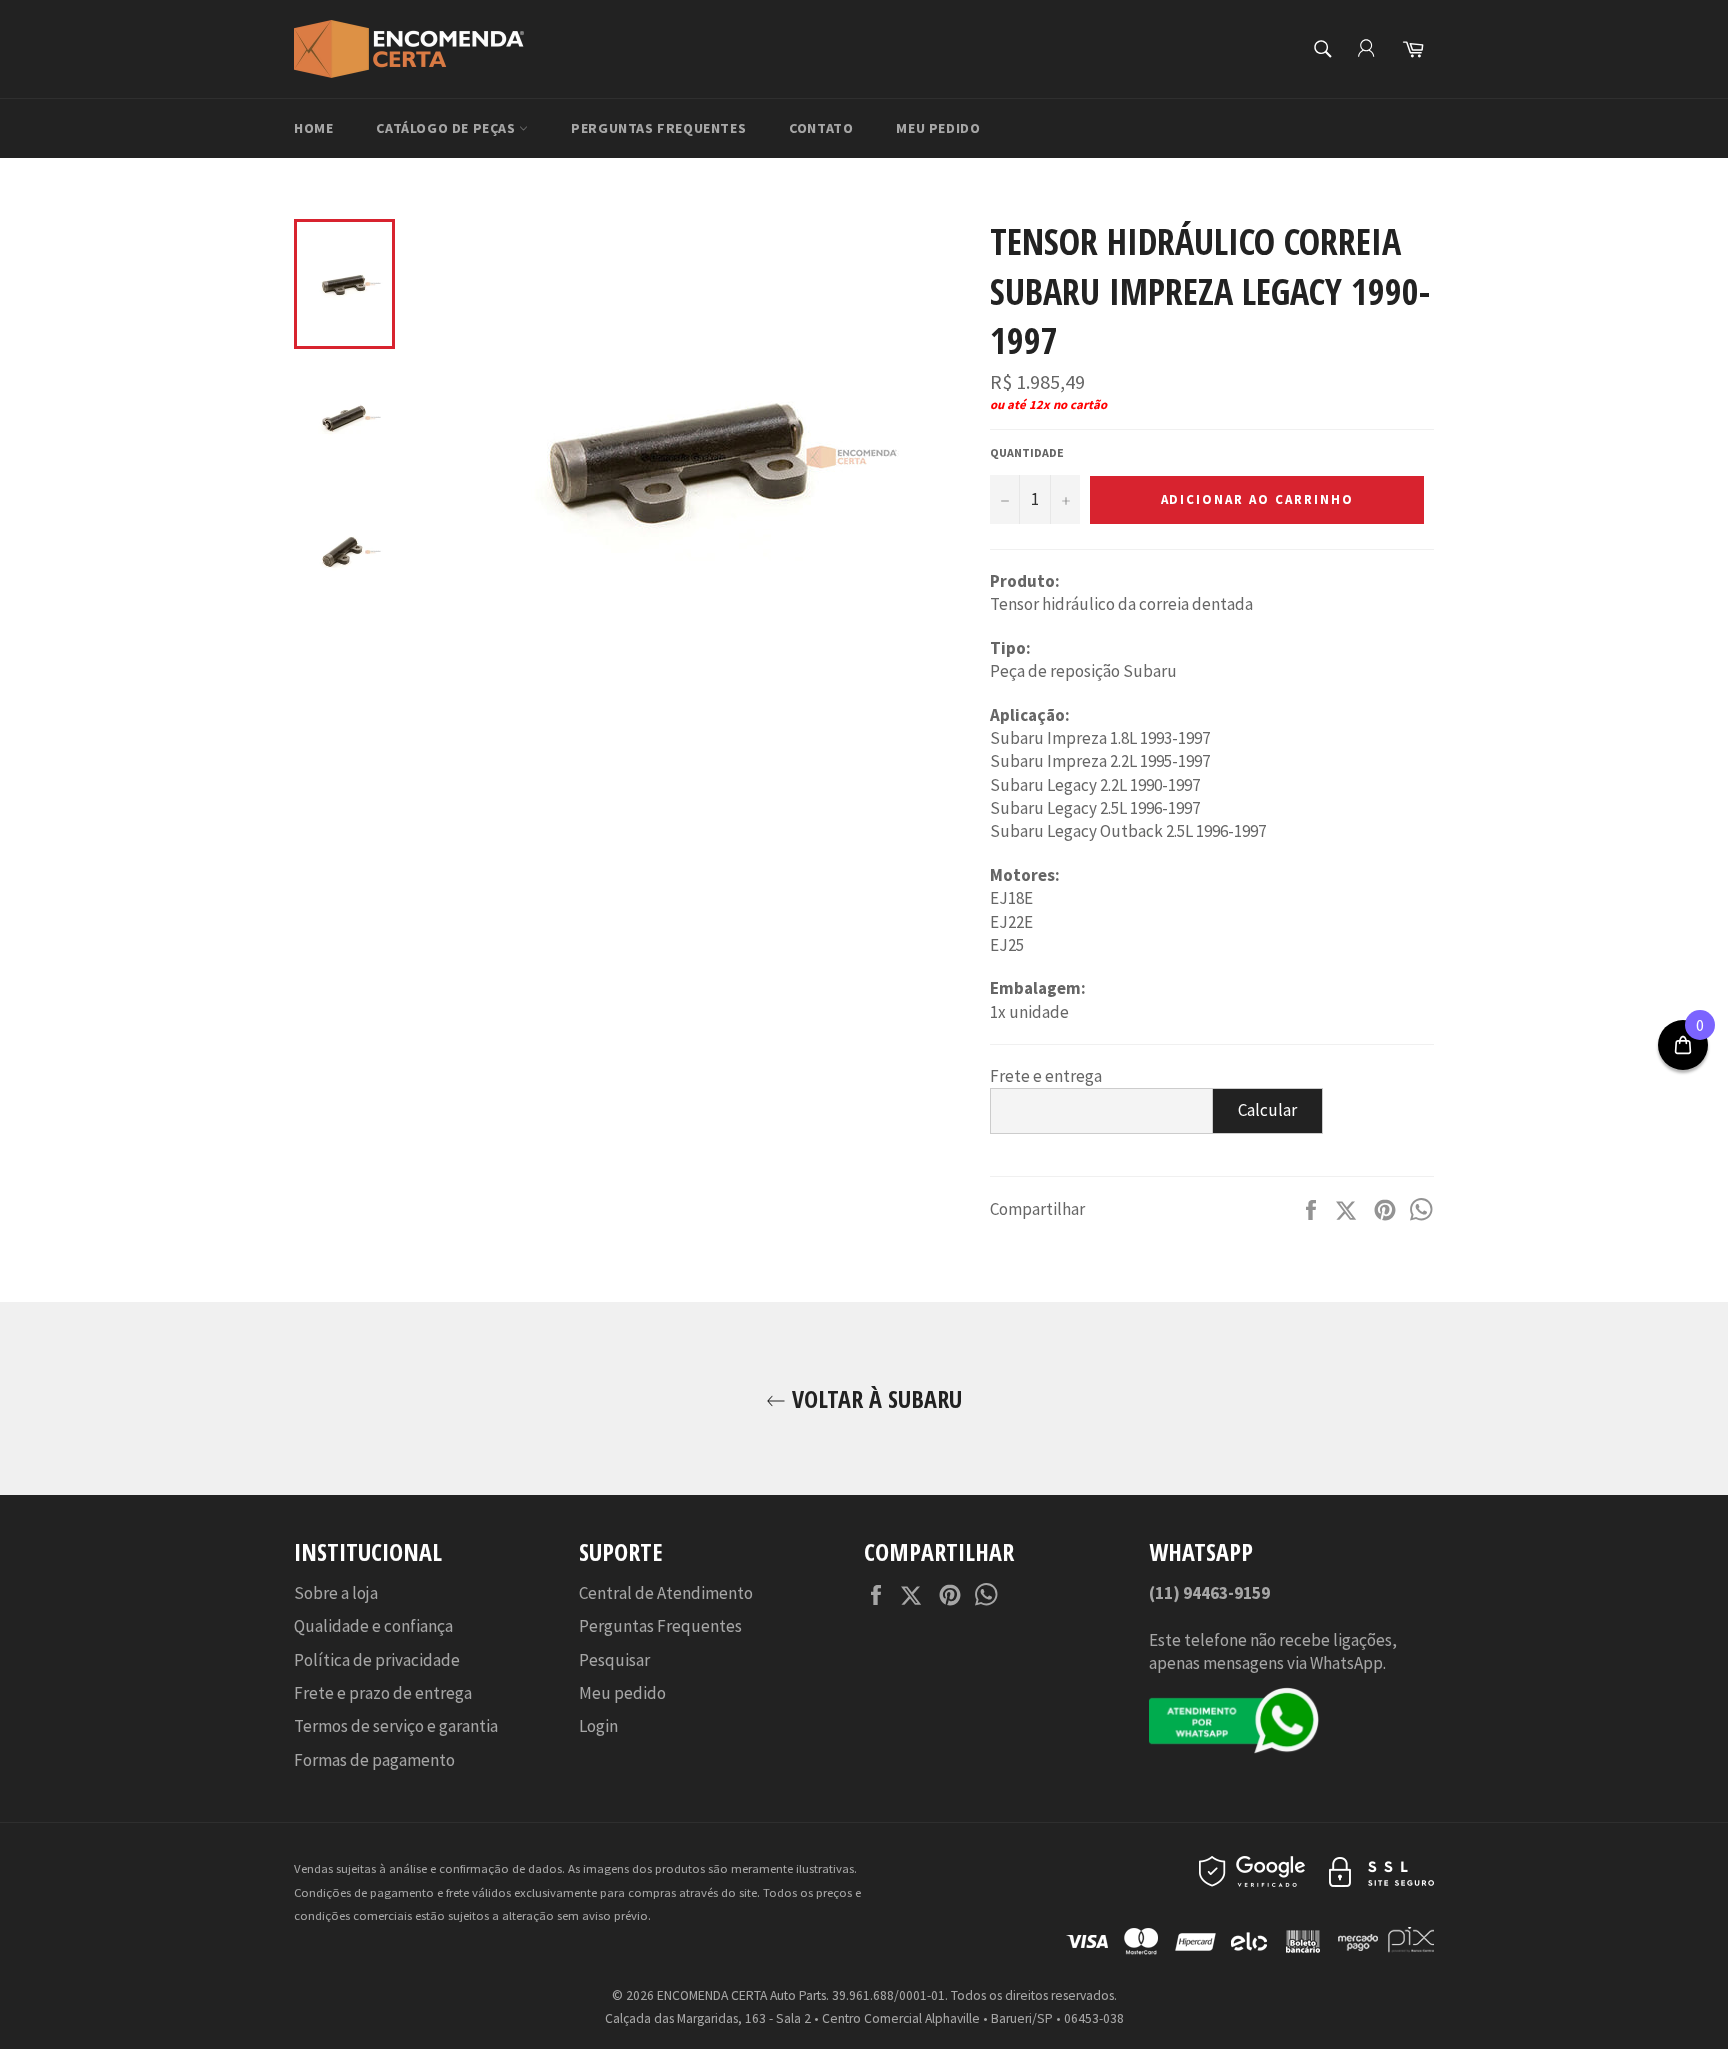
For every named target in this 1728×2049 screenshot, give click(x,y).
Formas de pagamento (374, 1760)
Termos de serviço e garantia (396, 1726)
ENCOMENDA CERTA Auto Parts (741, 1995)
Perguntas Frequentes (658, 128)
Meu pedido (938, 128)
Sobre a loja (336, 1593)
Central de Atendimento (666, 1593)
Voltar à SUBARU (874, 1398)
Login (598, 1726)
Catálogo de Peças (447, 128)
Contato (821, 128)
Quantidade (1027, 452)
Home (313, 128)
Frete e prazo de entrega (383, 1693)
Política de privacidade (377, 1660)
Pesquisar (614, 1660)
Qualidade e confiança (373, 1626)
